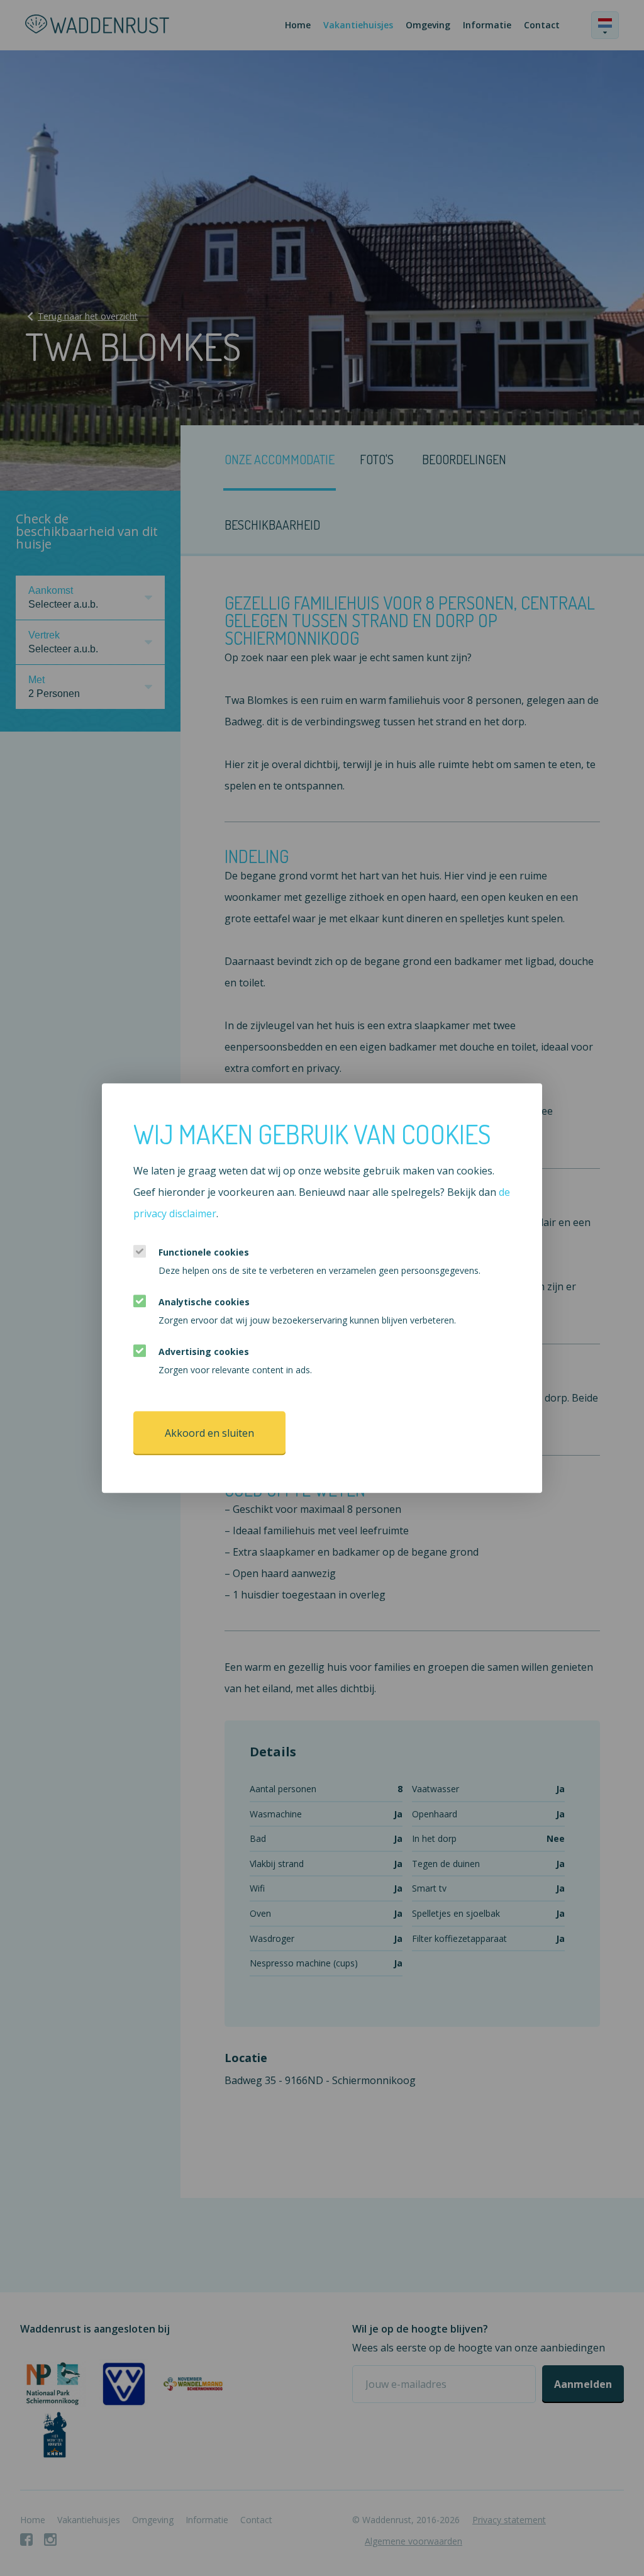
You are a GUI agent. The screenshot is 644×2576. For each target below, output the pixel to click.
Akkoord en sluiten (209, 1433)
